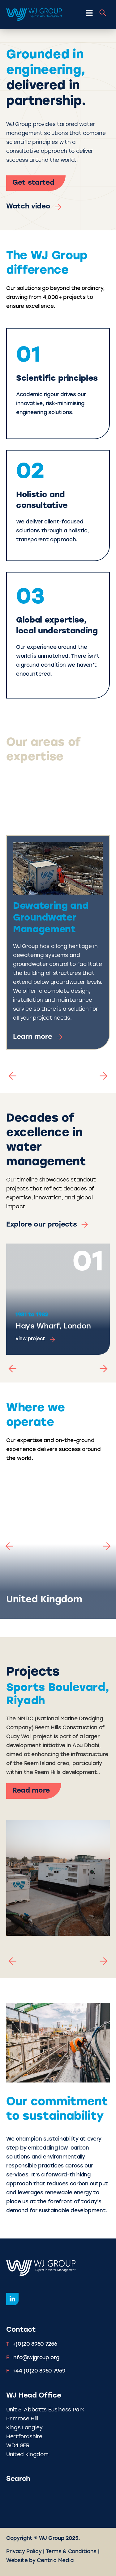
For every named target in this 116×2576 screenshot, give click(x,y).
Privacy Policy (24, 2552)
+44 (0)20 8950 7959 (39, 2371)
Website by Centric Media (40, 2561)
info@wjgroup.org (36, 2358)
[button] (12, 1076)
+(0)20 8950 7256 (35, 2344)
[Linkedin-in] (12, 2299)
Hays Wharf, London (53, 1327)
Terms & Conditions (71, 2552)
